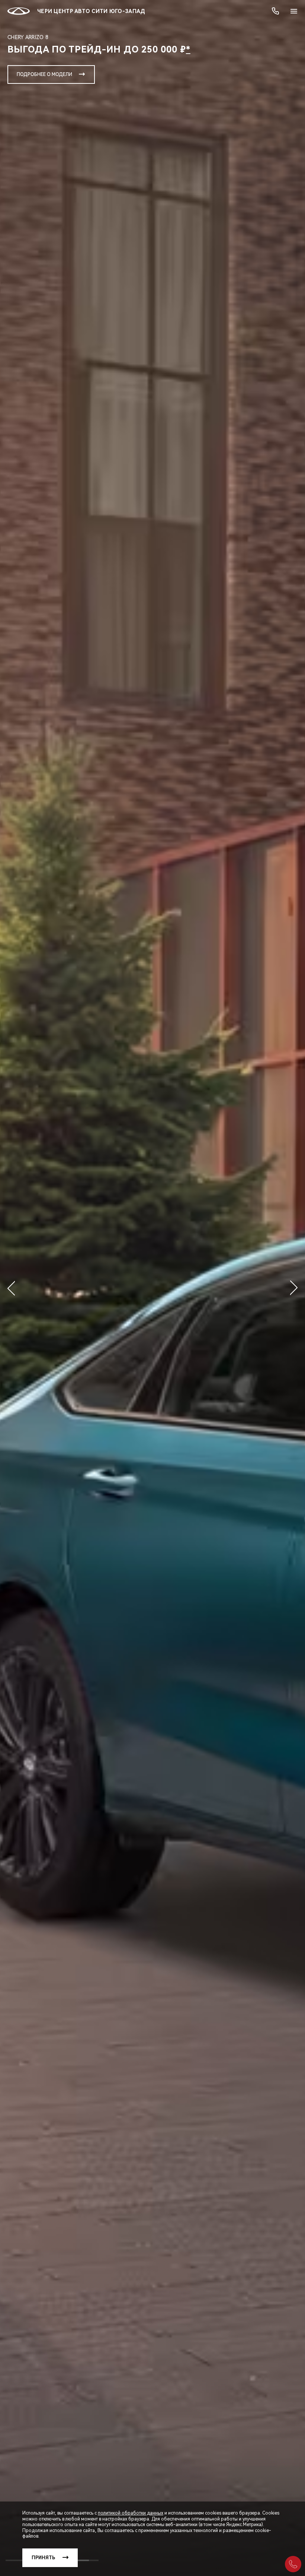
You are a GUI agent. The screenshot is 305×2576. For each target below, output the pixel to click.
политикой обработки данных (131, 2513)
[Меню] (294, 11)
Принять (43, 2558)
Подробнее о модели (44, 74)
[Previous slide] (11, 1288)
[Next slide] (294, 1288)
